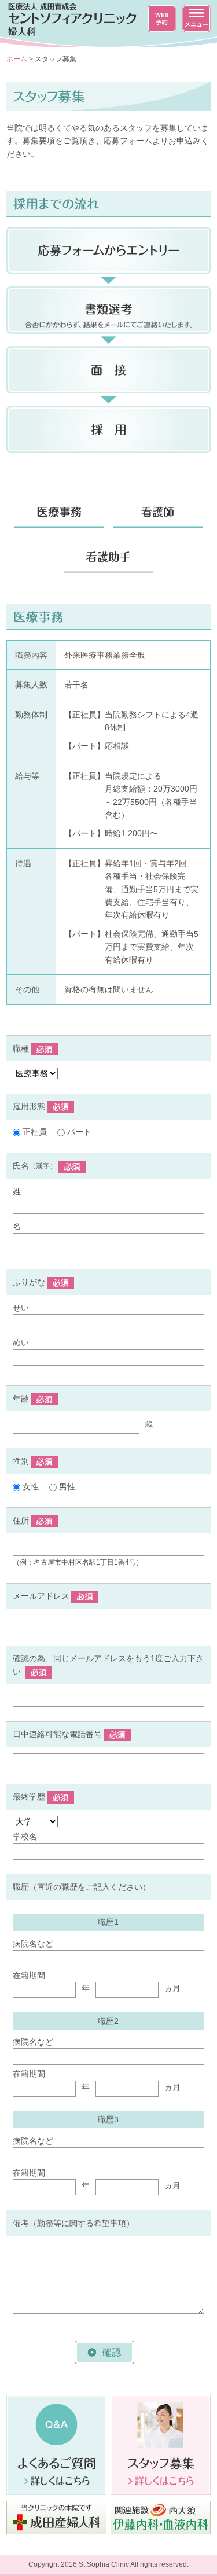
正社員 (34, 1132)
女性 (30, 1486)
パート (78, 1132)
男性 (66, 1486)
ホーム (17, 59)
